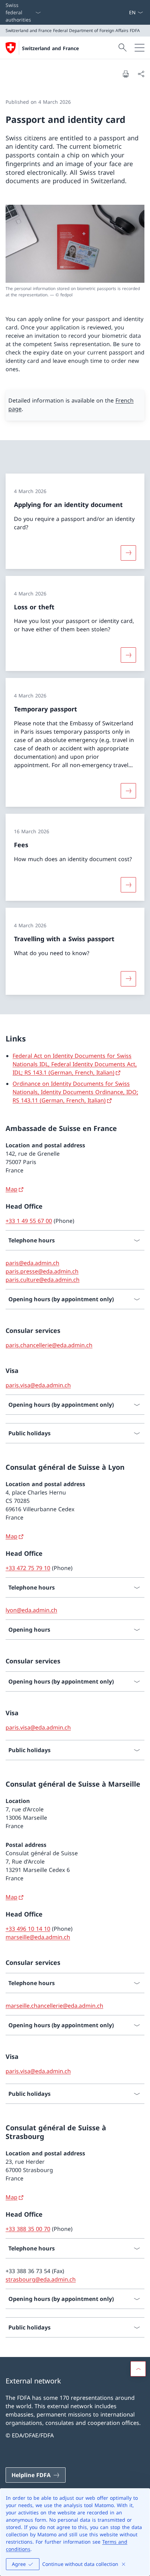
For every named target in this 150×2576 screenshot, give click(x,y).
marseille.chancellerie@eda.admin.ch (54, 2006)
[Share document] (141, 74)
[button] (138, 2369)
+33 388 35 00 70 (28, 2229)
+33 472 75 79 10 (28, 1568)
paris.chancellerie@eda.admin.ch (49, 1345)
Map (12, 1189)
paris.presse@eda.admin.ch (42, 1271)
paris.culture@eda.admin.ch (43, 1280)
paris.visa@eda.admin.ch (38, 1385)
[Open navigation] (140, 48)
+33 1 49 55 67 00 (29, 1221)
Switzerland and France (50, 48)
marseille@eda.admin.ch (38, 1937)
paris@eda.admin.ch (32, 1263)
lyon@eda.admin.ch (31, 1610)
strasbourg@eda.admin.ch (41, 2279)
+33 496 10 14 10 (28, 1929)
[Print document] (126, 74)
